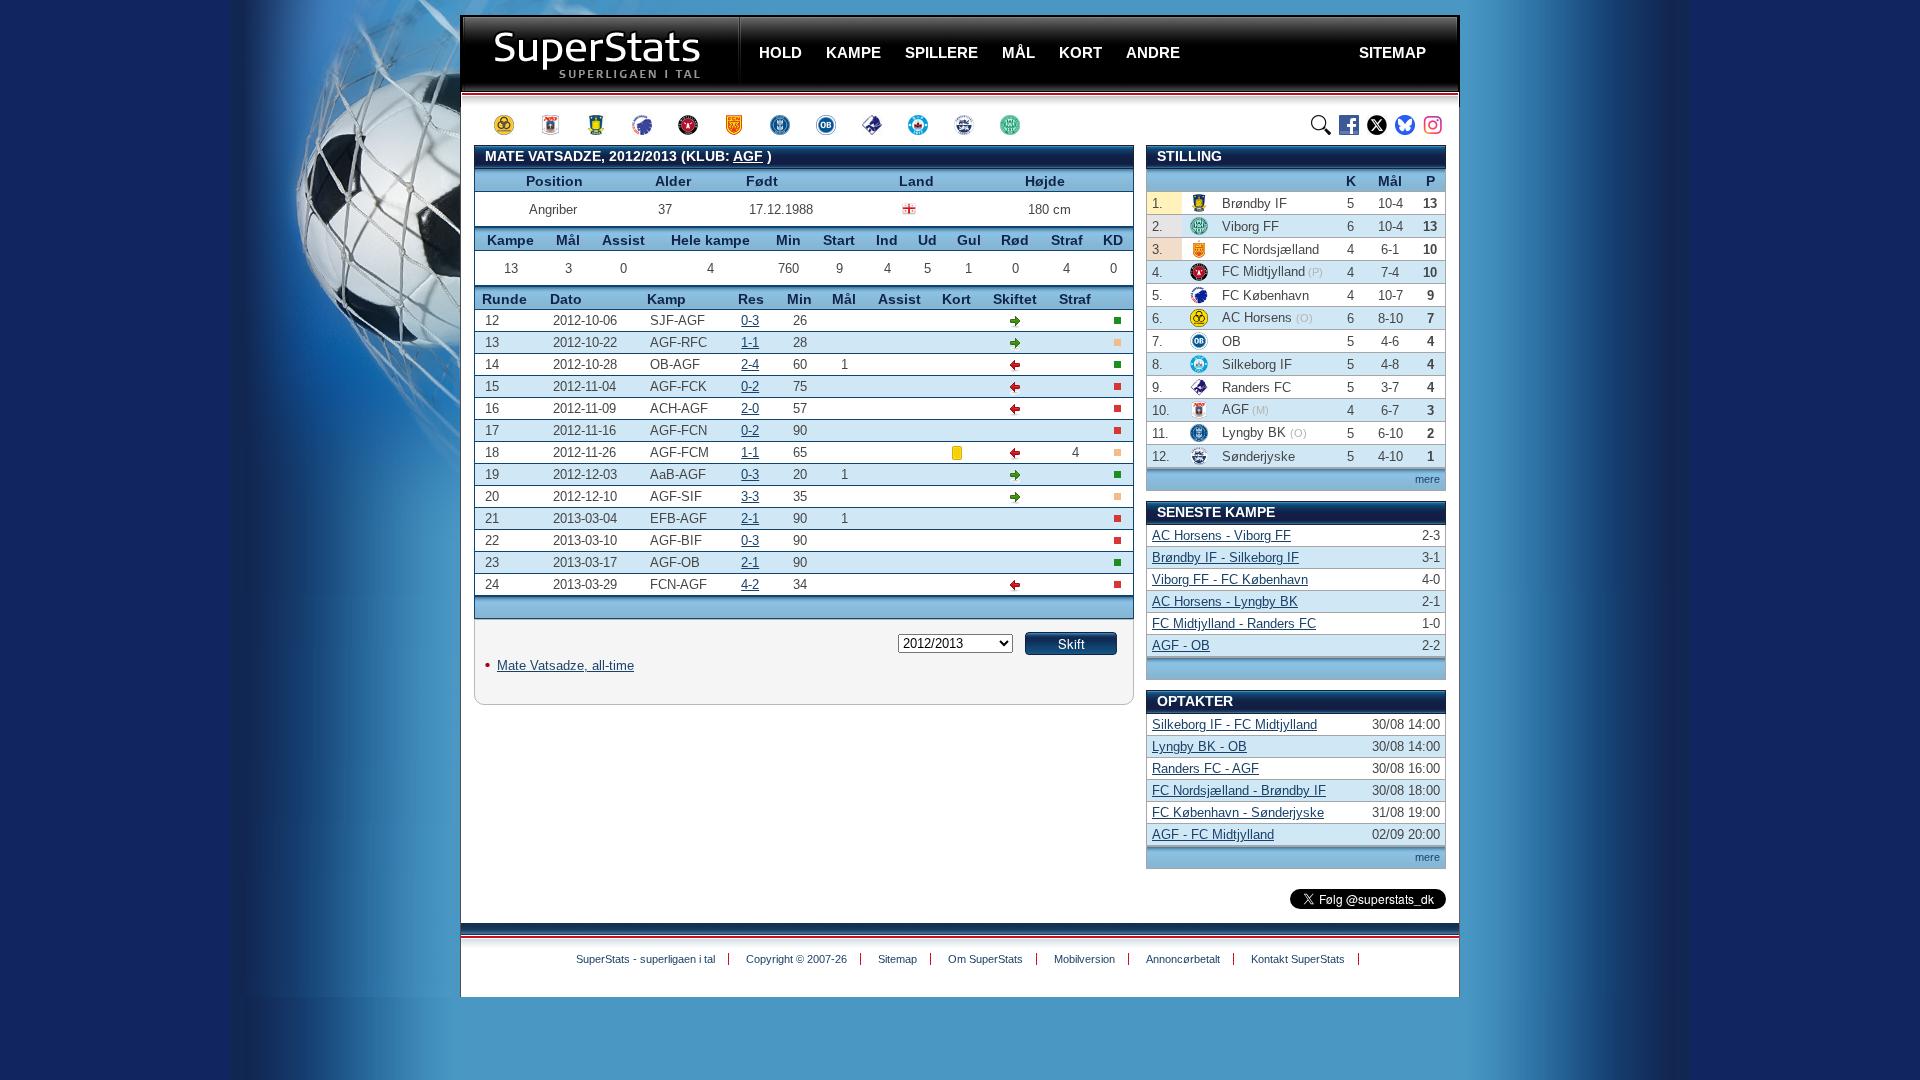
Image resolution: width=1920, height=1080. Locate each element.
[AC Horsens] (513, 125)
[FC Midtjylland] (697, 125)
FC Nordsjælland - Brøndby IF (1239, 790)
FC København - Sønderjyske (1238, 812)
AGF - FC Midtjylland (1213, 834)
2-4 (750, 364)
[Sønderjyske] (973, 125)
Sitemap (897, 959)
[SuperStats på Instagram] (1433, 125)
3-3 (750, 496)
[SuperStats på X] (1377, 125)
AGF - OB (1181, 645)
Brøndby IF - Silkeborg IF (1225, 557)
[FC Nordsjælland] (743, 125)
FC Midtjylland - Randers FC (1234, 623)
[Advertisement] (340, 395)
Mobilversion (1084, 959)
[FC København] (651, 125)
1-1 (750, 342)
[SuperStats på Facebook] (1349, 125)
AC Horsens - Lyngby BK (1225, 601)
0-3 (750, 320)
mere (1427, 479)
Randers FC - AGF (1205, 768)
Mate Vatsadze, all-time (565, 665)
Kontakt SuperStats (1298, 959)
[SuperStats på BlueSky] (1405, 125)
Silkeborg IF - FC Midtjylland (1234, 724)
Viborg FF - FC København (1230, 579)
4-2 (750, 584)
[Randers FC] (881, 125)
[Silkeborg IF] (927, 125)
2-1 (750, 518)
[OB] (835, 125)
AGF (748, 156)
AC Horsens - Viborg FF (1221, 535)
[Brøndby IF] (605, 125)
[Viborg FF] (1019, 125)
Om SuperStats (985, 959)
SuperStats (602, 53)
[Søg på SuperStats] (1321, 125)
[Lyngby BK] (789, 125)
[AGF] (559, 125)
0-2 (750, 386)
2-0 (750, 408)
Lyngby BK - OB (1199, 746)
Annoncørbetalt (1183, 959)
